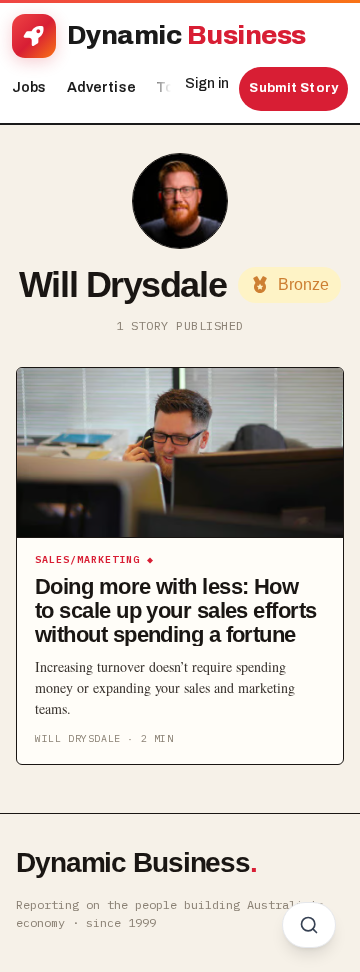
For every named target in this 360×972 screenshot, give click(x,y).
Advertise (101, 87)
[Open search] (309, 925)
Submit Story (293, 88)
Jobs (29, 87)
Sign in (207, 83)
